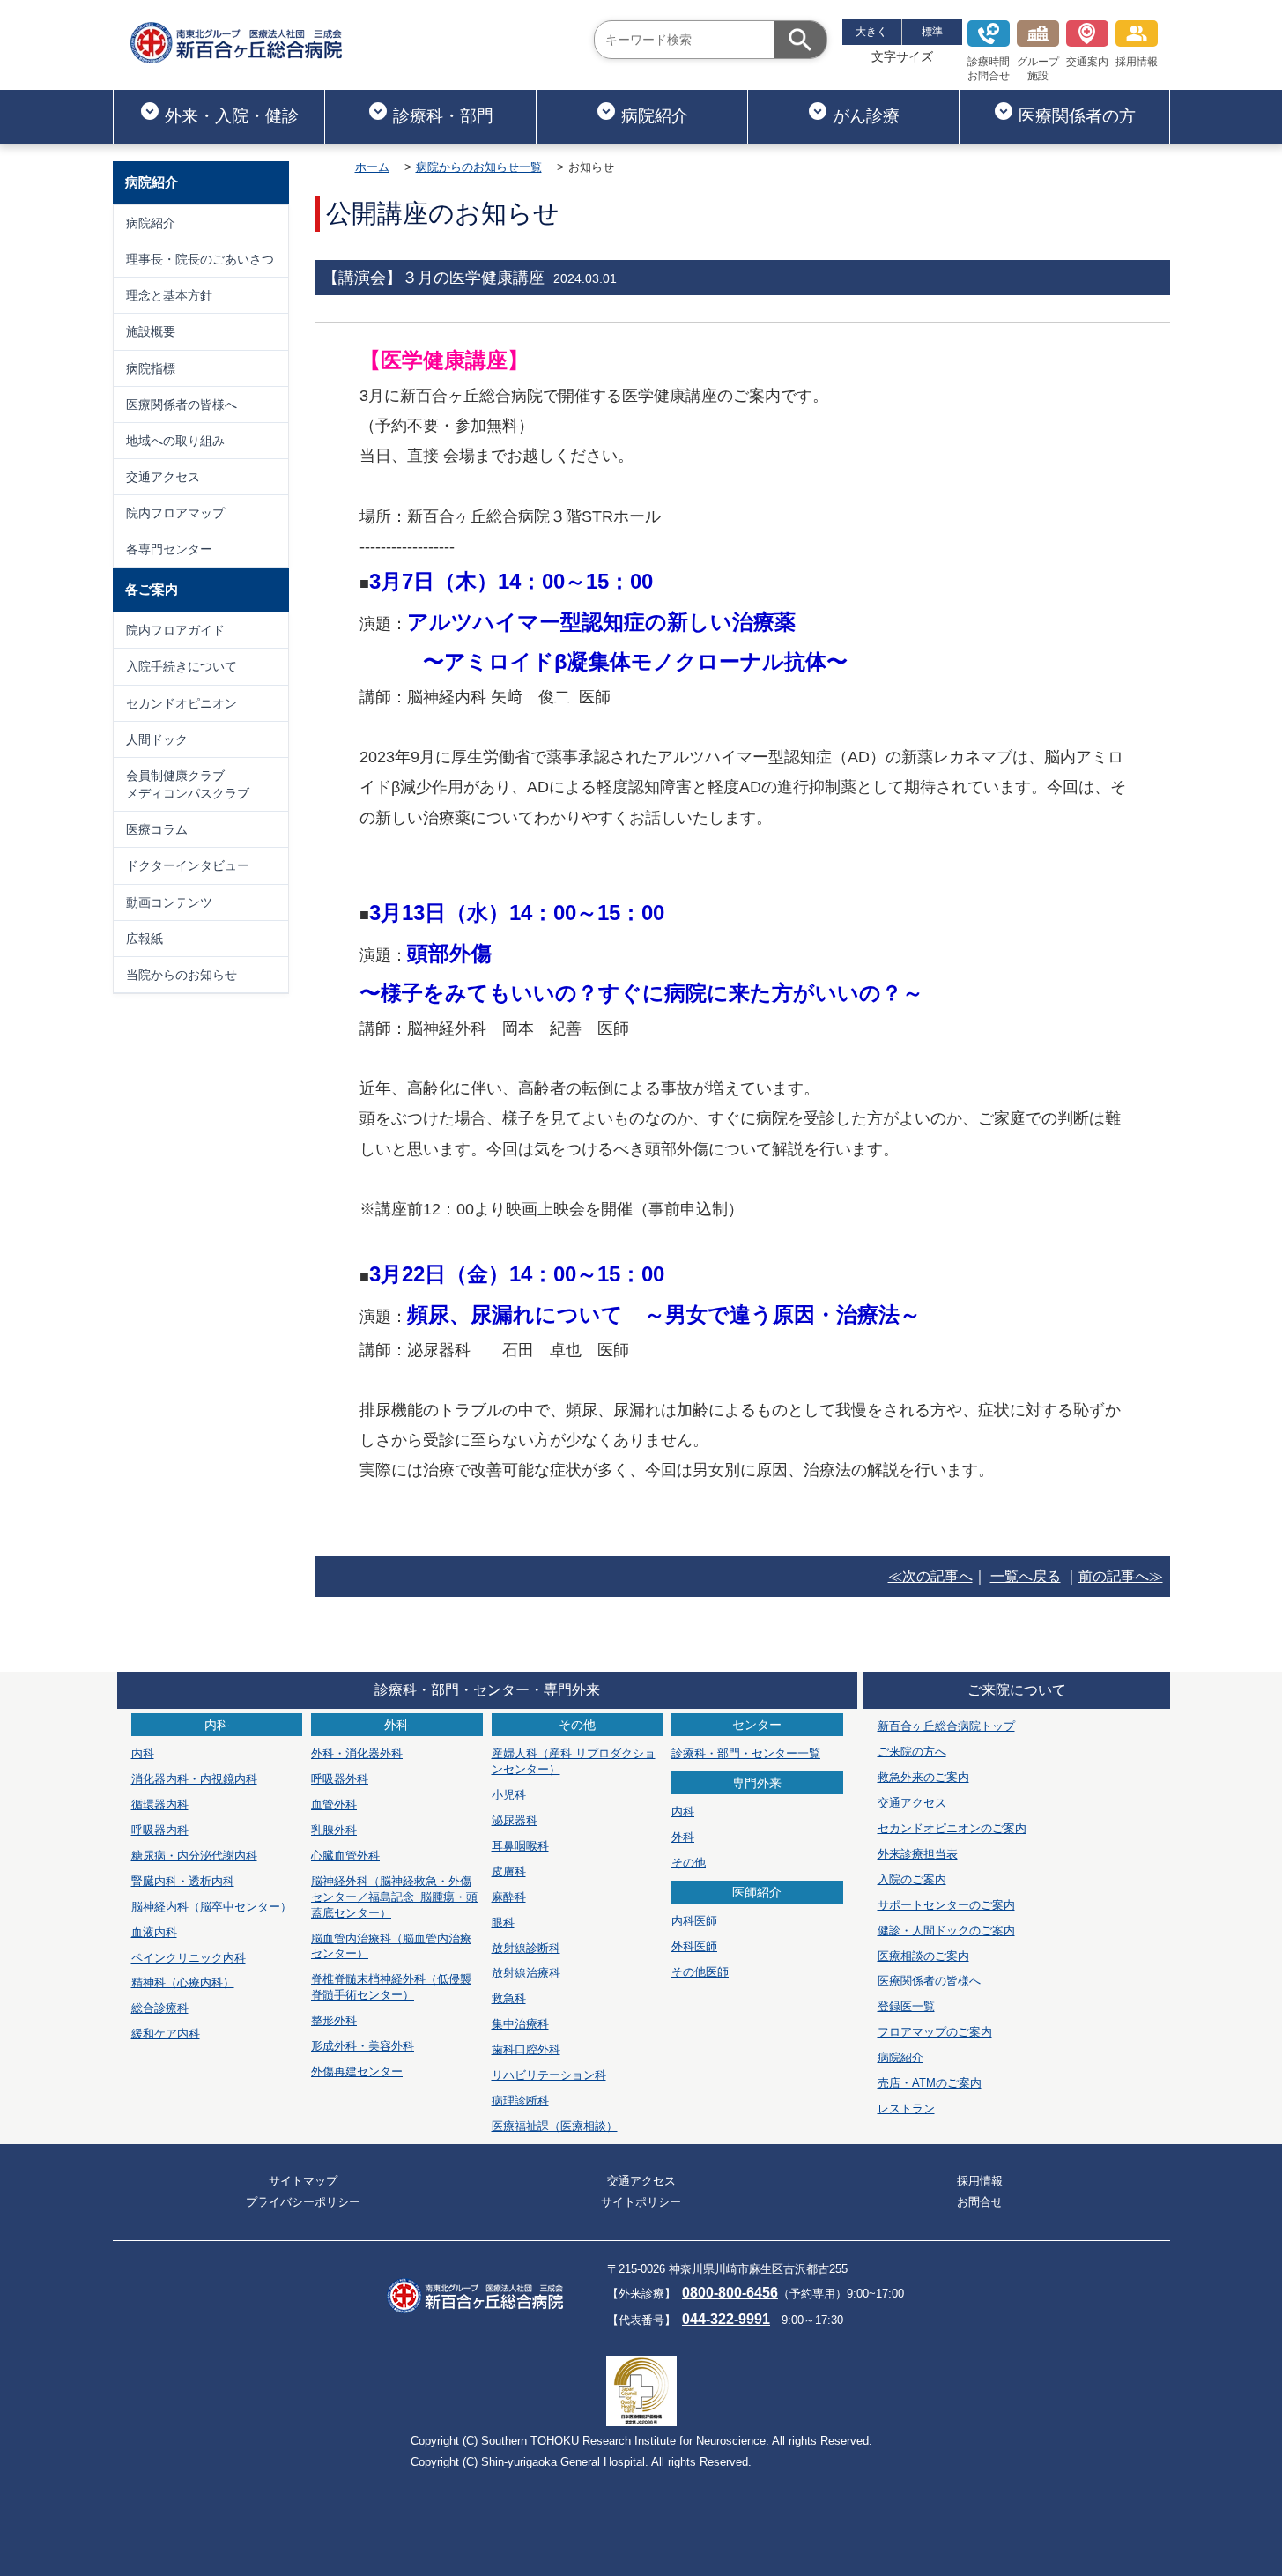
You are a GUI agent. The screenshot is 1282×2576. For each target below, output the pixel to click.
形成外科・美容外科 (363, 2046)
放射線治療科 (526, 1973)
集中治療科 (520, 2024)
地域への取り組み (175, 441)
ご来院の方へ (912, 1752)
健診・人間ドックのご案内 (946, 1930)
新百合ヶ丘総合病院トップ (946, 1726)
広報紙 (145, 939)
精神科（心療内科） (183, 1982)
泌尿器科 (515, 1820)
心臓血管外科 (345, 1856)
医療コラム (157, 829)
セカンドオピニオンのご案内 (952, 1828)
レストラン (906, 2108)
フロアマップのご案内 (935, 2032)
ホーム (372, 167)
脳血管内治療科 (391, 1946)
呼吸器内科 (160, 1830)
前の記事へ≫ (1121, 1576)
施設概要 (151, 331)
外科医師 (694, 1946)
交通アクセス (163, 477)
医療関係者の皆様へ (182, 405)
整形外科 (334, 2020)
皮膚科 (509, 1871)
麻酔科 (509, 1897)
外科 (683, 1837)
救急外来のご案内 (923, 1777)
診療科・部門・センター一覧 (746, 1753)
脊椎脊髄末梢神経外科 (391, 1987)
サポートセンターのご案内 (946, 1905)
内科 (143, 1753)
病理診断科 (520, 2101)
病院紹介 (655, 116)
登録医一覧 (906, 2006)
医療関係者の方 (1077, 116)
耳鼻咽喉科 (520, 1846)
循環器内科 (160, 1804)
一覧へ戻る (1026, 1576)
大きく (871, 32)
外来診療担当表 (918, 1854)
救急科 (509, 1998)
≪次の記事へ (930, 1576)
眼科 (503, 1923)
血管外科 (334, 1804)
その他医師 (700, 1972)
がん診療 (866, 116)
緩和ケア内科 (166, 2034)
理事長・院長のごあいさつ (200, 259)
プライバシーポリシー (303, 2202)
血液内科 (154, 1932)
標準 (932, 32)
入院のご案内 (912, 1879)
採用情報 (1137, 62)
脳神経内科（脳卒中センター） (211, 1907)
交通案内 (1087, 62)
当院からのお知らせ (182, 975)
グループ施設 (1038, 69)
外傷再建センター (357, 2071)
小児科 (509, 1795)
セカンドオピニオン (182, 703)
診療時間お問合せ (989, 69)
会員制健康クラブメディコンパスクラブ (188, 784)
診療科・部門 (443, 116)
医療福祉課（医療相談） (555, 2126)
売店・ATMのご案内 (930, 2083)
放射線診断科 (526, 1948)
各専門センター (169, 549)
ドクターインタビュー (188, 865)
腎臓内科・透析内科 (183, 1881)
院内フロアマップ (175, 513)
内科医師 (694, 1921)
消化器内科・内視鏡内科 (194, 1779)
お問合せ (980, 2202)
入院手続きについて (182, 666)
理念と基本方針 (169, 295)
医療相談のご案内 (923, 1956)
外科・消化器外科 (357, 1753)
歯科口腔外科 (526, 2049)
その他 (689, 1863)
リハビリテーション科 (549, 2075)
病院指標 (151, 368)
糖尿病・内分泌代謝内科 (194, 1856)
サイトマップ (303, 2181)
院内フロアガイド (175, 630)
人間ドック (157, 739)
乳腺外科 (334, 1830)
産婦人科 (574, 1761)
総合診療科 (160, 2008)
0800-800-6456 (730, 2293)
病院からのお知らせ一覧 (479, 167)
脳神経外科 (394, 1897)
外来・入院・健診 (232, 116)
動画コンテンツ (169, 902)
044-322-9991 (726, 2319)
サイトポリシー (641, 2202)
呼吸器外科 (340, 1779)
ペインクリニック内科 (189, 1958)
